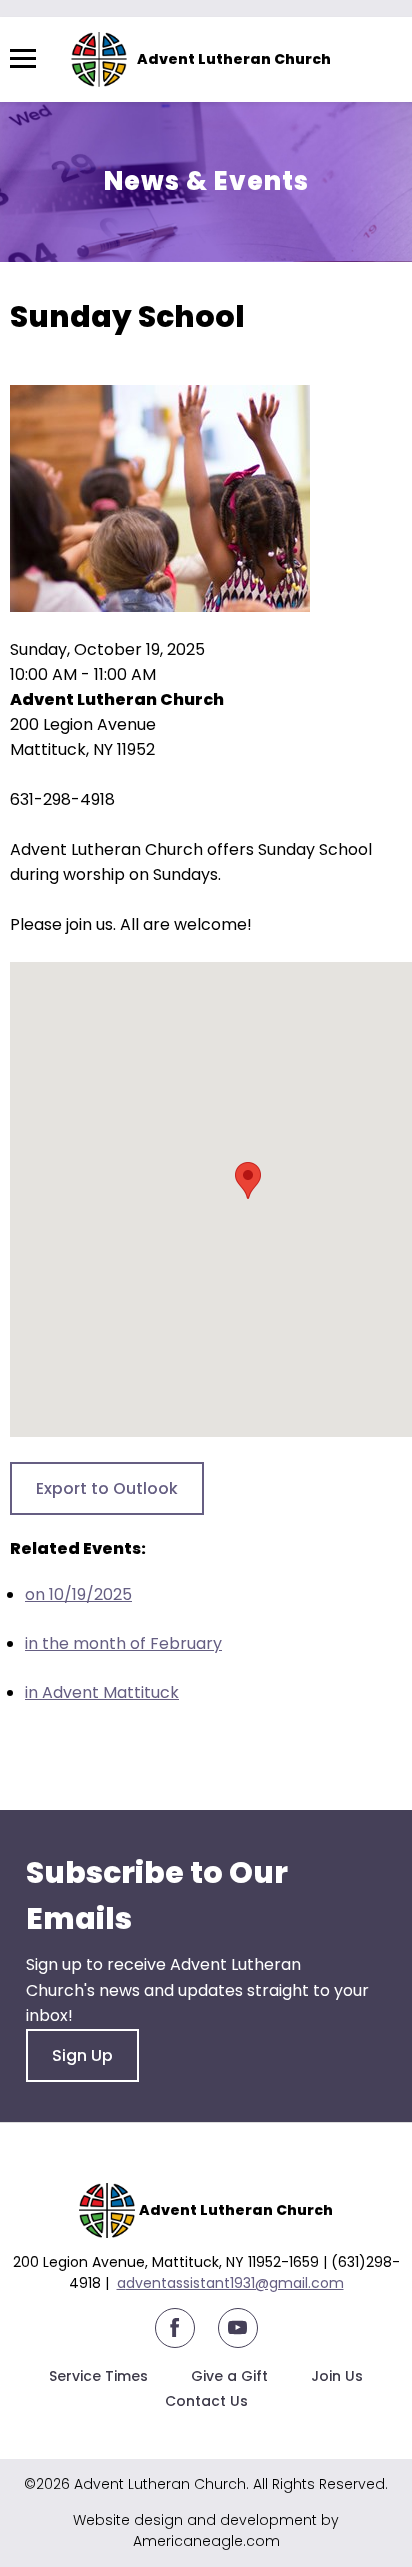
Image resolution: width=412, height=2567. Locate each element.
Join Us (337, 2376)
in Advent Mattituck (102, 1692)
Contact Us (206, 2401)
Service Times (98, 2376)
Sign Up (82, 2055)
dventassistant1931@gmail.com (235, 2283)
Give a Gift (229, 2376)
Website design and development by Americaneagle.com (206, 2530)
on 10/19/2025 (78, 1594)
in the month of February (123, 1643)
